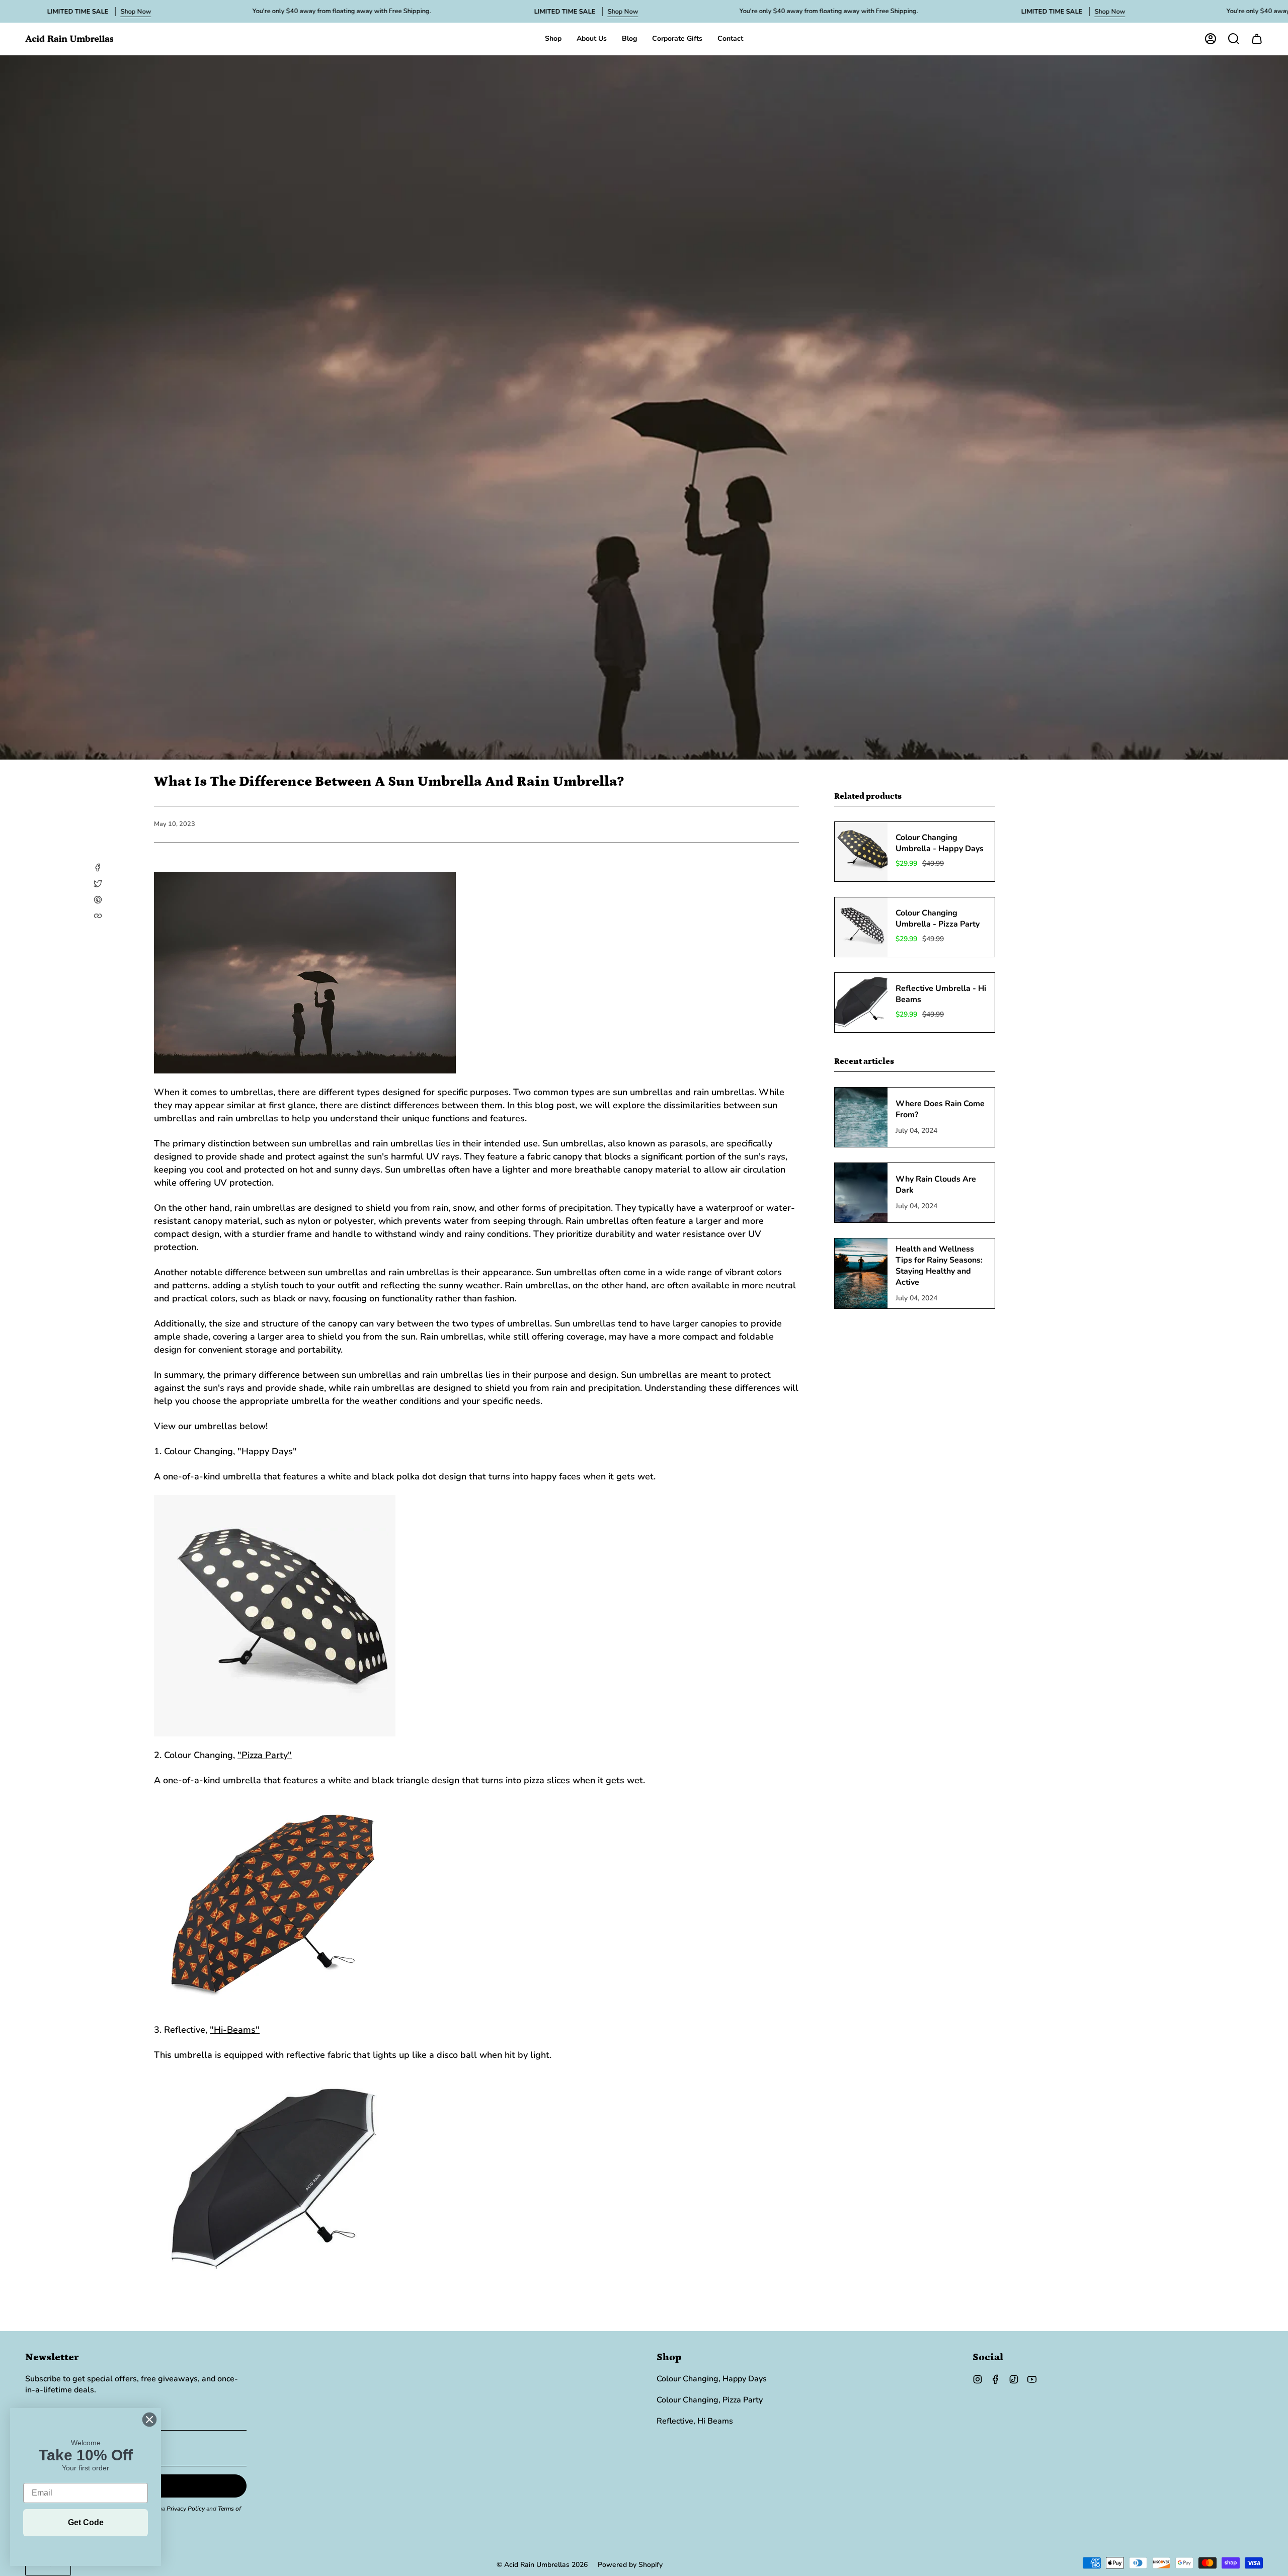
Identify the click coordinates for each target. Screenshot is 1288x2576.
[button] (553, 39)
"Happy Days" (267, 1451)
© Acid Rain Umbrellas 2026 (542, 2565)
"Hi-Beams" (235, 2030)
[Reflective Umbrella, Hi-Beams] (476, 2180)
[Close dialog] (149, 2420)
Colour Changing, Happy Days (712, 2379)
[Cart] (1257, 39)
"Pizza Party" (265, 1755)
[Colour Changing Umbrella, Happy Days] (476, 1616)
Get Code (86, 2522)
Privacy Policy (186, 2509)
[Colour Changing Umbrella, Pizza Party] (476, 1905)
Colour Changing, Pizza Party (710, 2400)
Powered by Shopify (630, 2565)
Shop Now (136, 12)
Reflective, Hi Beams (695, 2421)
